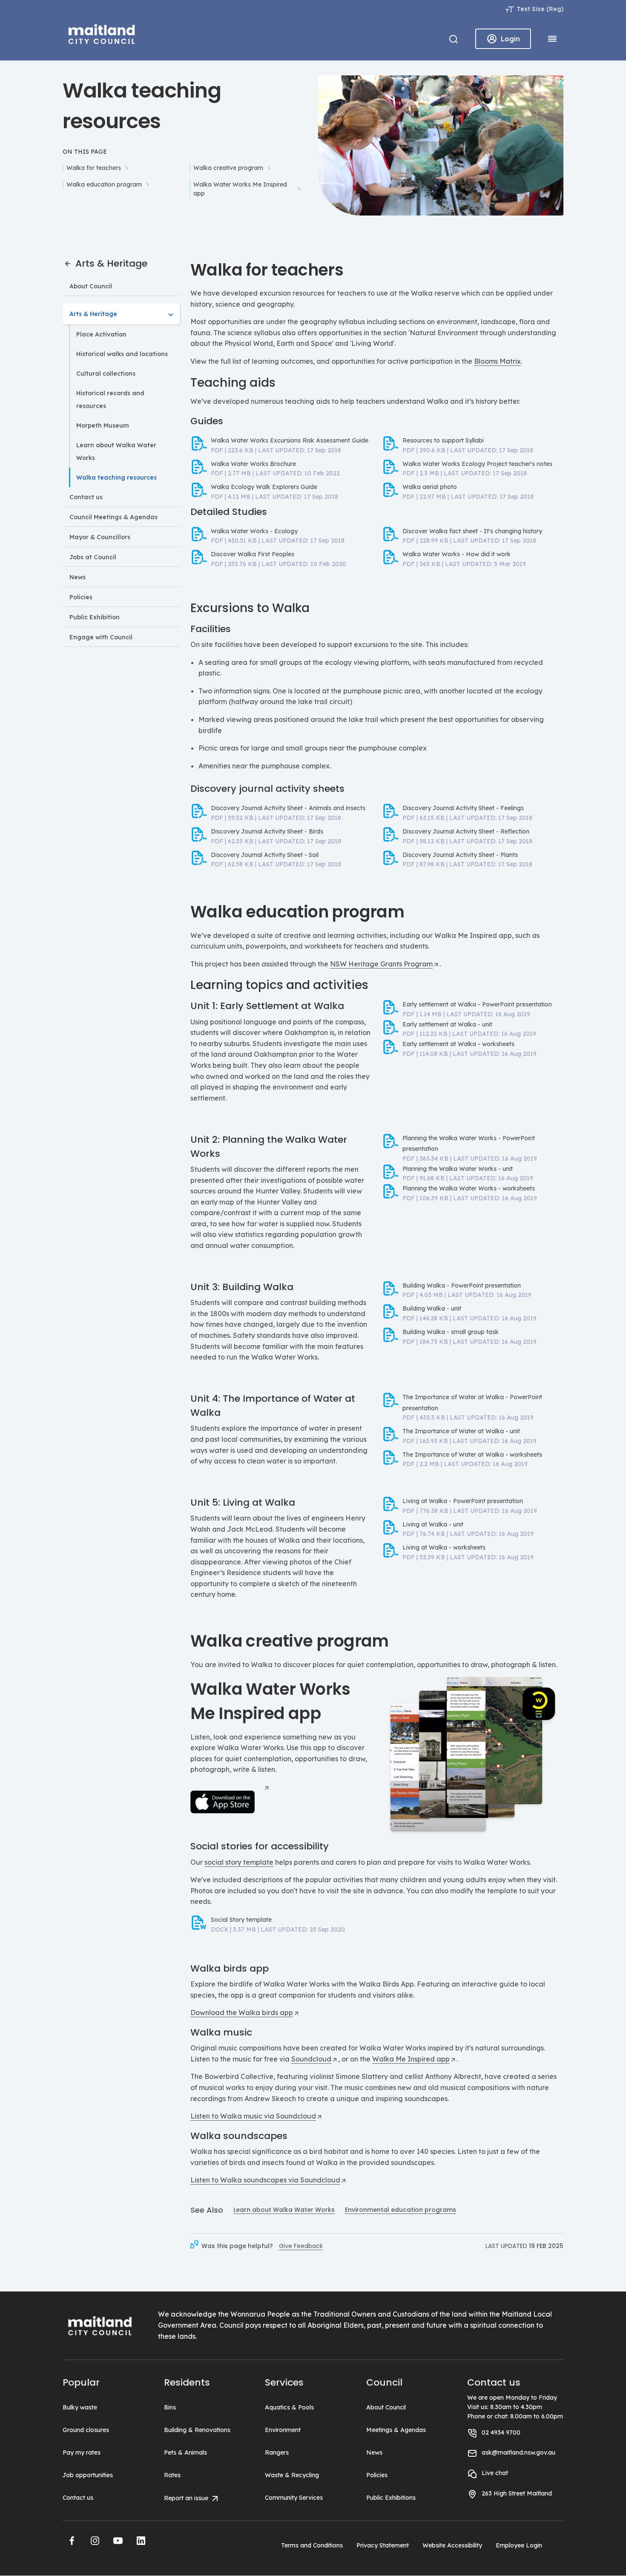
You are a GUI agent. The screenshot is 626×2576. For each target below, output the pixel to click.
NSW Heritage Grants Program (381, 964)
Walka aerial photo (430, 487)
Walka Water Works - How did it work (457, 554)
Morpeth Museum (103, 425)
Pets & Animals (185, 2452)
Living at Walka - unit (433, 1524)
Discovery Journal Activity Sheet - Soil (265, 855)
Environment (283, 2430)
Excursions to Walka (250, 608)
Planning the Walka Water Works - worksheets (469, 1188)
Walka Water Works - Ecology (254, 531)
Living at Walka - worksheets (444, 1547)
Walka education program (104, 184)
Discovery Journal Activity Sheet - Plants (460, 855)
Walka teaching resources (116, 477)
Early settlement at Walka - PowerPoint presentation (477, 1004)
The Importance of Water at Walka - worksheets (472, 1455)
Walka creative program (228, 168)
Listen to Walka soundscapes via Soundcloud (265, 2180)
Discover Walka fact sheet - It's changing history (472, 531)
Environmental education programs (401, 2210)
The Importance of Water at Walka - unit (461, 1431)
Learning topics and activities (279, 985)
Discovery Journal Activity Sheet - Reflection (466, 831)
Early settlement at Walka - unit (447, 1024)
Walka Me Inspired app (411, 2059)
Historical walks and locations (122, 354)
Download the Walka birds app (242, 2012)
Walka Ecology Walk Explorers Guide (264, 487)
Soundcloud (311, 2059)
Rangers (277, 2452)
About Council (91, 286)
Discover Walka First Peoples (253, 554)
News (78, 577)
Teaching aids (233, 383)
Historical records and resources (110, 400)
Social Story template (241, 1920)
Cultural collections (106, 374)
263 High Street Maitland (517, 2493)
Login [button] (510, 39)
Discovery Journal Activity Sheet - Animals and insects (288, 808)
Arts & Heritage (110, 263)
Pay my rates (82, 2452)
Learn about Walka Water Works (116, 451)
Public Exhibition (95, 617)
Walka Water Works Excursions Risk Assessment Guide (290, 440)
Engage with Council (101, 637)
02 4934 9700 (501, 2432)
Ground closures (86, 2430)
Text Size (531, 9)
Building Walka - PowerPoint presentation (462, 1285)
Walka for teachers (94, 168)
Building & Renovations (197, 2430)
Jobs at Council (93, 557)
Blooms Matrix (497, 361)
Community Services (294, 2498)
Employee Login (519, 2545)
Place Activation (101, 334)
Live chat (495, 2473)
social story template (239, 1862)
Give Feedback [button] (301, 2246)
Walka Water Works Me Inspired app (240, 189)
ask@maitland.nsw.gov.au (518, 2452)
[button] (72, 2541)
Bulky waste (80, 2407)
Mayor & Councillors (100, 537)
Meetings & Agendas (396, 2430)
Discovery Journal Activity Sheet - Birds (267, 831)
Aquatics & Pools (289, 2407)
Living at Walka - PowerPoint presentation (463, 1501)
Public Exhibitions (391, 2498)
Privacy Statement (383, 2545)
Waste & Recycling (292, 2475)
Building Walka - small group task (451, 1332)
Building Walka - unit (432, 1308)
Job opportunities (88, 2475)
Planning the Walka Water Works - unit (458, 1169)
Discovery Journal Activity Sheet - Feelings (463, 808)
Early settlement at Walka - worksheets (458, 1044)
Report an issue (187, 2498)
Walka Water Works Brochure (253, 464)
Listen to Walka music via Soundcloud (253, 2116)
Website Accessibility (452, 2545)
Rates (172, 2475)
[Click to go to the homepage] (102, 33)
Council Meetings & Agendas (113, 517)
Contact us (86, 497)
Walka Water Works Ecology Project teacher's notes (477, 464)
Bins (170, 2407)
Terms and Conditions (312, 2545)
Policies (81, 597)
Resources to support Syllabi (443, 440)
